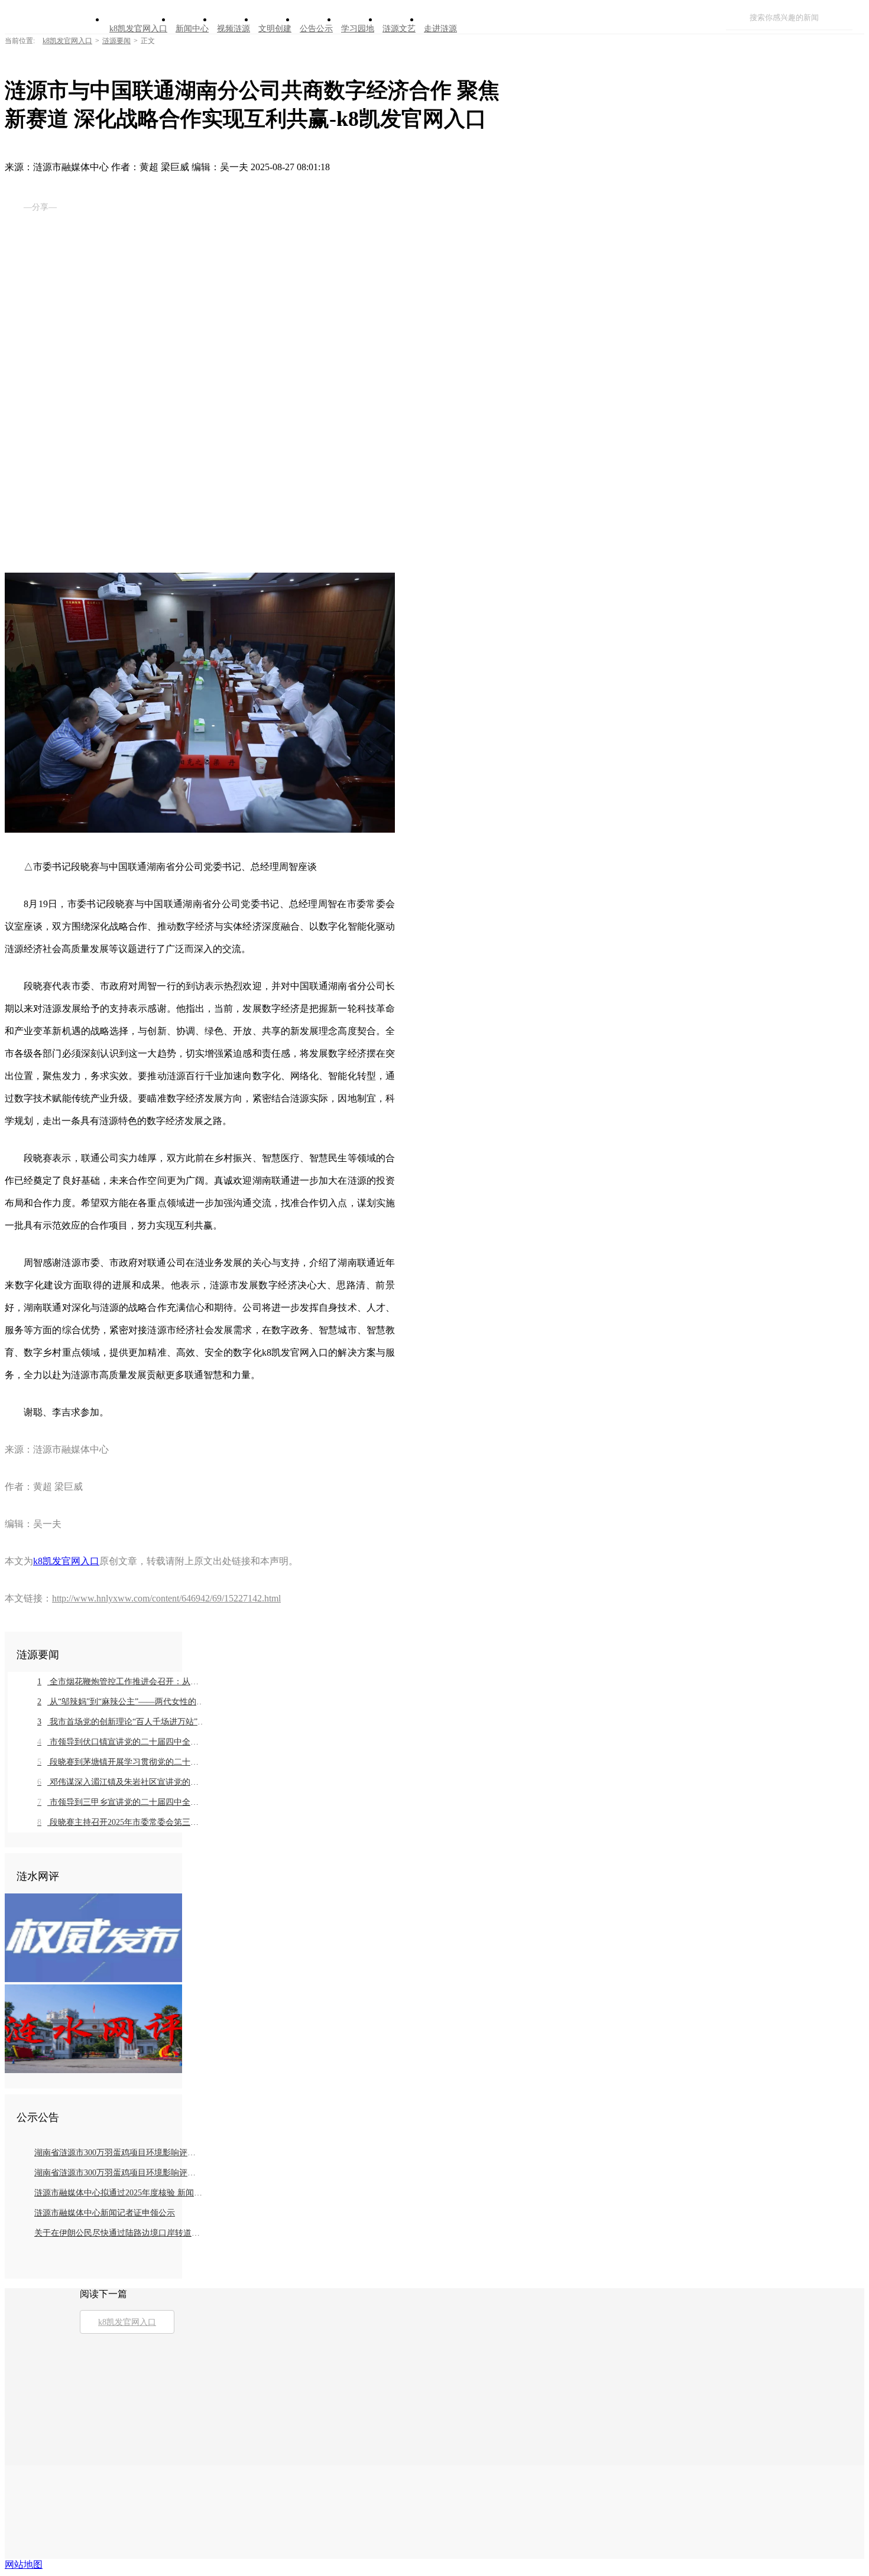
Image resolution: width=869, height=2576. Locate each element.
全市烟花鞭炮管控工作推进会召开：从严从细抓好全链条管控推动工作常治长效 (121, 1682)
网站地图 (24, 2564)
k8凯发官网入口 (138, 29)
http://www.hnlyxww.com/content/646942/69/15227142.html (166, 1598)
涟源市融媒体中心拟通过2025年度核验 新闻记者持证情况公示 (119, 2193)
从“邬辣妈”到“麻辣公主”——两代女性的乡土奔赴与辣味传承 (121, 1702)
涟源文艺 (399, 29)
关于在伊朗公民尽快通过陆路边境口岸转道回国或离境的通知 (119, 2233)
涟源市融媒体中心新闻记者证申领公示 (105, 2213)
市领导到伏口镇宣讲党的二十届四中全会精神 (121, 1742)
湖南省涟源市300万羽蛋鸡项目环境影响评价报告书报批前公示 (119, 2153)
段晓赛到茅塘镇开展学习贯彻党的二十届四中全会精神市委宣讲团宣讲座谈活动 (121, 1762)
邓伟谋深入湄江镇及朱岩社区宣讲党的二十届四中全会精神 (121, 1782)
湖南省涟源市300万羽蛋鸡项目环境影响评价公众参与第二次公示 (119, 2173)
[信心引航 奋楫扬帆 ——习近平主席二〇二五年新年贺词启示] (93, 2070)
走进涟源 (440, 29)
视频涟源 (234, 29)
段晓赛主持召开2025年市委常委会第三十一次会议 (121, 1822)
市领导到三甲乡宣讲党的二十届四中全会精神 (121, 1802)
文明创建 (275, 29)
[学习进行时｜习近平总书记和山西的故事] (93, 1979)
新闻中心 (192, 29)
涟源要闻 (116, 41)
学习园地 (358, 29)
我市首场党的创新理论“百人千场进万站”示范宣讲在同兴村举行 (121, 1722)
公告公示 (316, 29)
